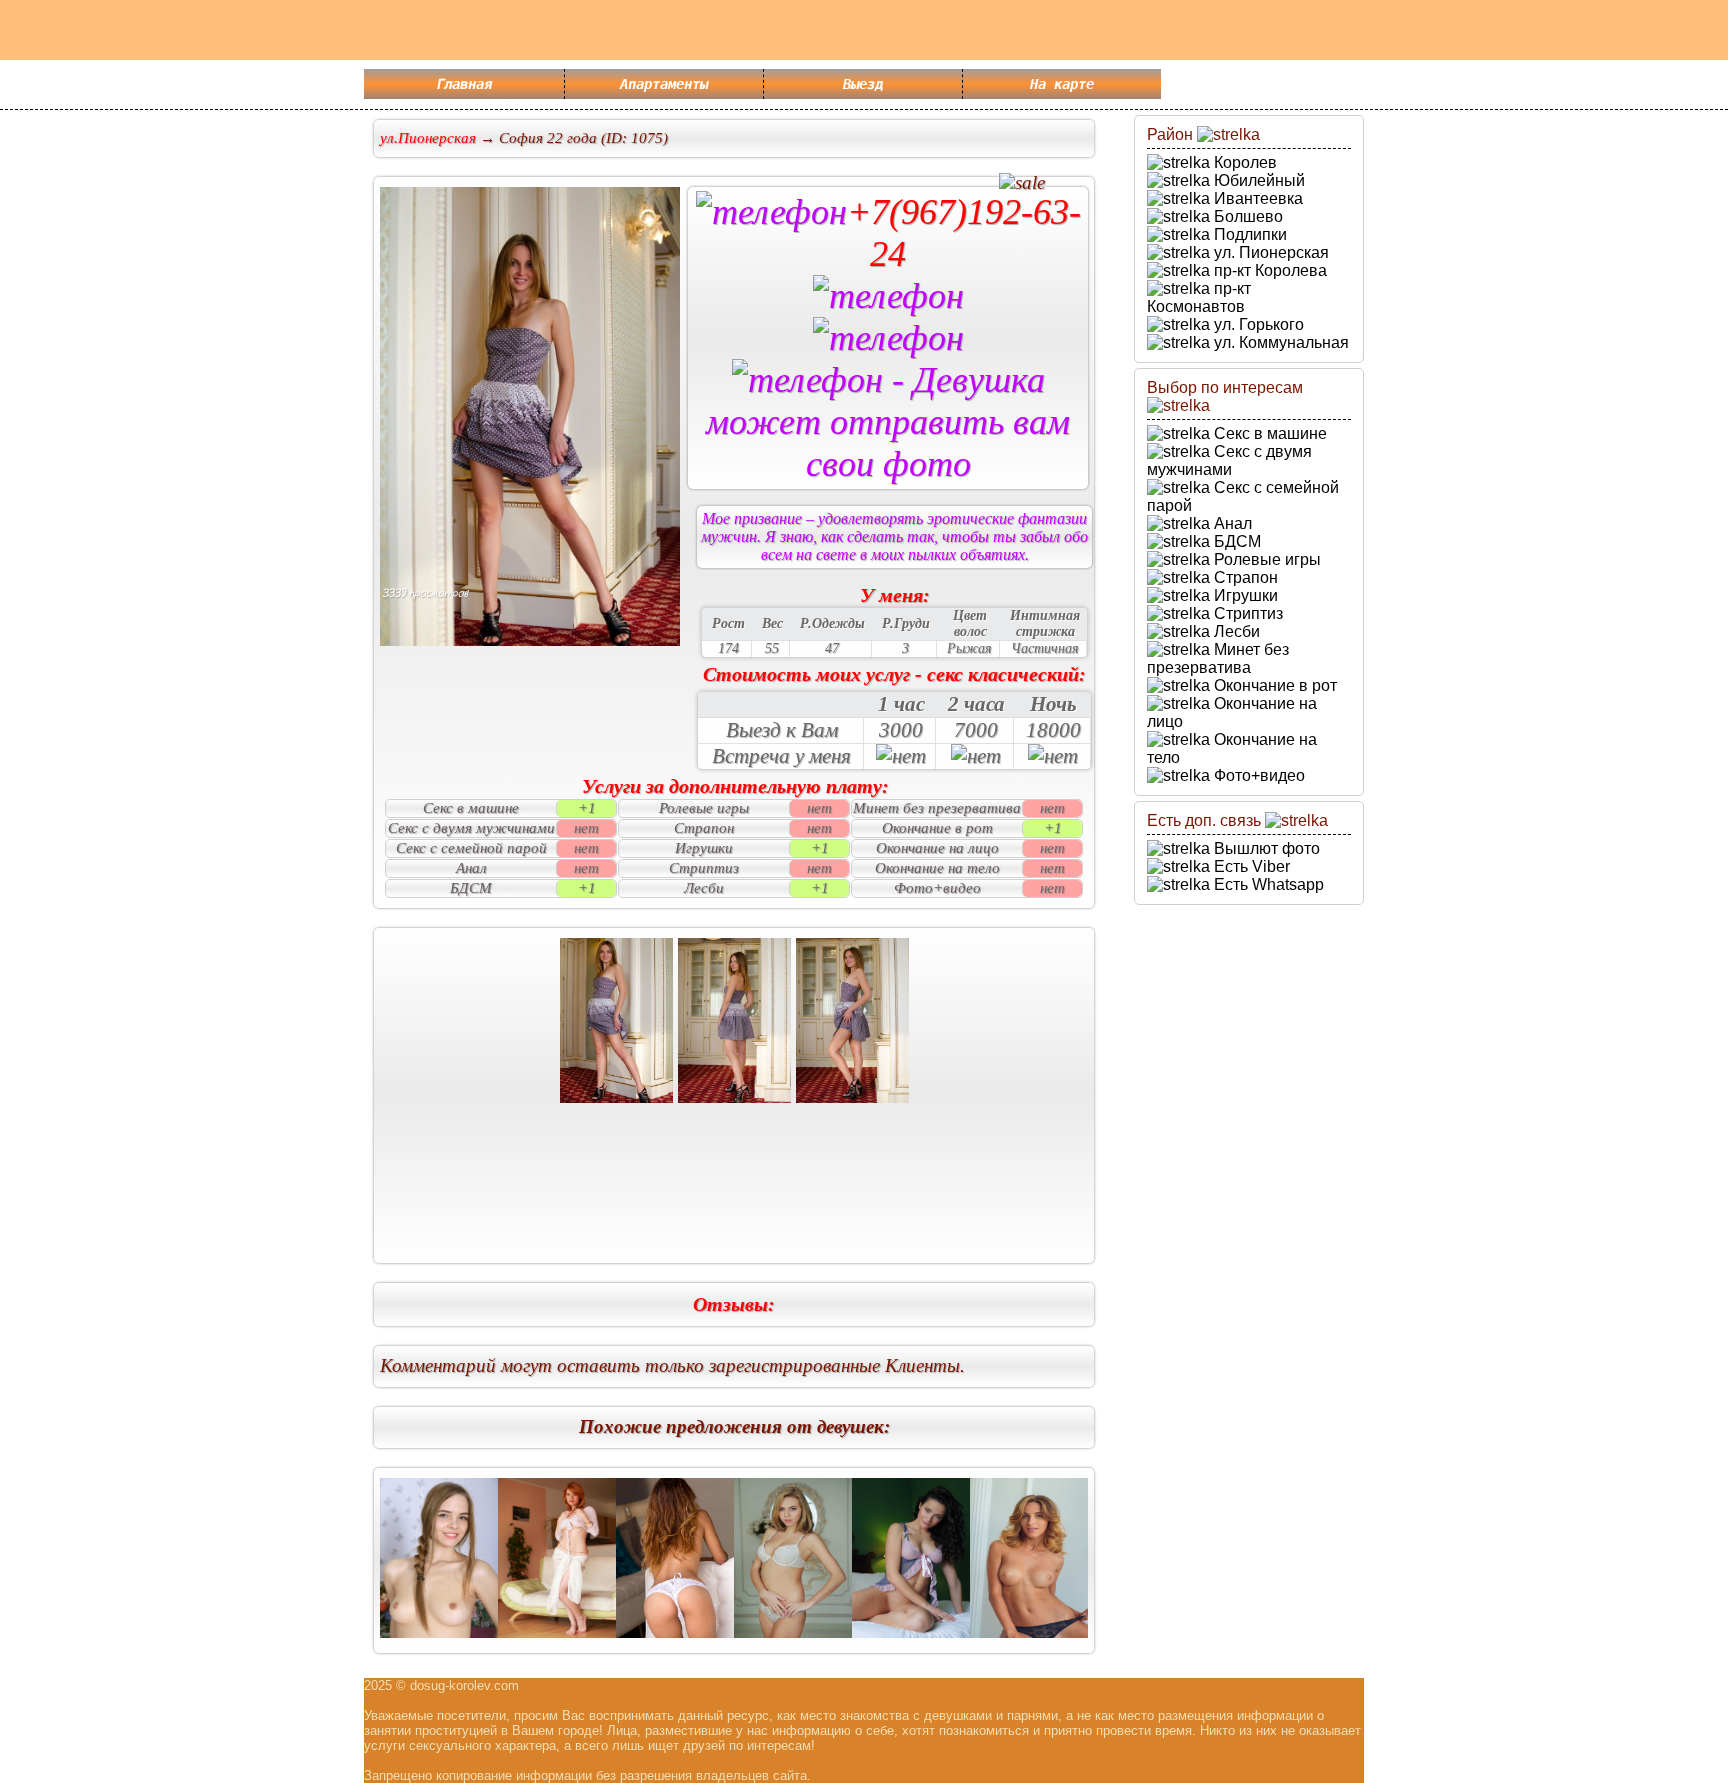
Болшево (1246, 216)
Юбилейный (1257, 180)
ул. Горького (1257, 324)
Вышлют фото (1265, 848)
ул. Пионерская (1269, 252)
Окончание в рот (1273, 685)
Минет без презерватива (1218, 658)
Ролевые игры (1265, 559)
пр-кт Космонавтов (1199, 297)
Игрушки (1244, 595)
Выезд (863, 84)
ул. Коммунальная (1279, 342)
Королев (1243, 162)
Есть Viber (1250, 866)
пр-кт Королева (1268, 270)
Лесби (1235, 631)
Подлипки (1248, 234)
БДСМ (1235, 541)
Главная (464, 84)
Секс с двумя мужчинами (1229, 460)
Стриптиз (1246, 613)
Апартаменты (664, 84)
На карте (1062, 84)
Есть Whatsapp (1267, 884)
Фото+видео (1257, 775)
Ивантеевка (1256, 198)
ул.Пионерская (428, 138)
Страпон (1244, 577)
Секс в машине (1268, 433)
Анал (1231, 523)
